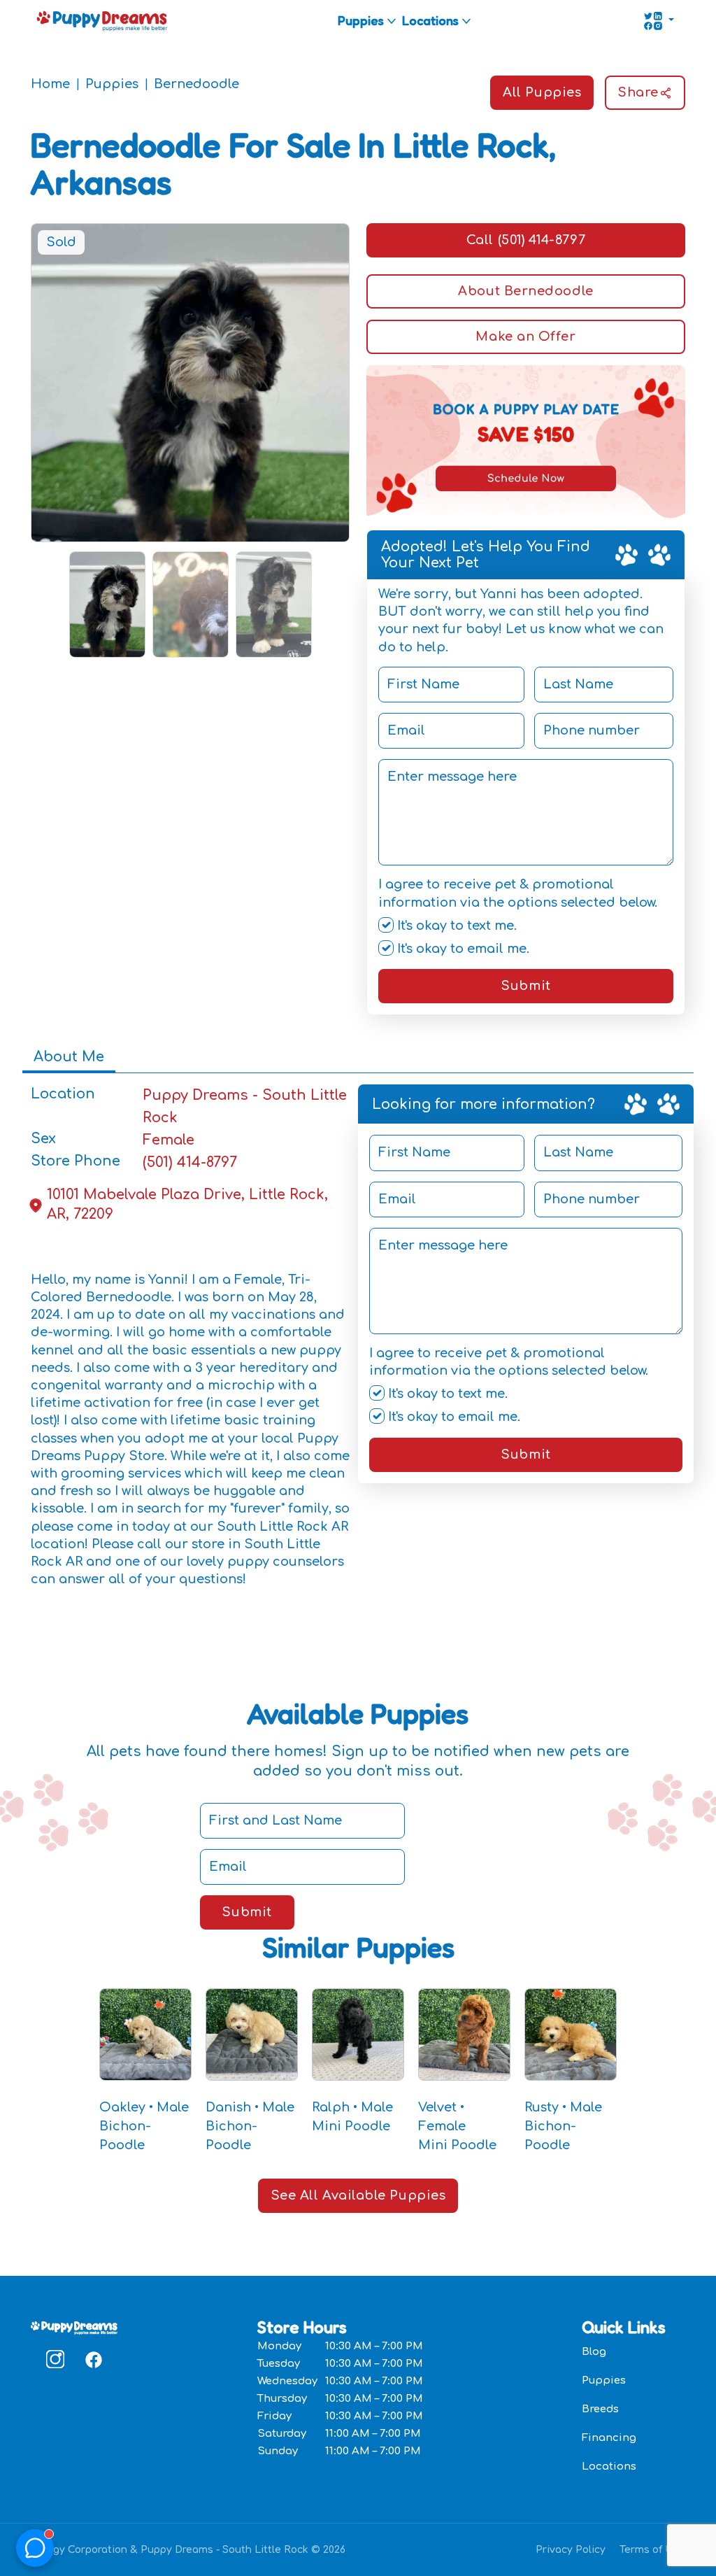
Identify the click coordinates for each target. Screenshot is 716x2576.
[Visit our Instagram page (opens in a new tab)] (55, 2359)
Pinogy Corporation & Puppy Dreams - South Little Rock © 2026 (188, 2550)
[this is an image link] (74, 2326)
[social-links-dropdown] (659, 21)
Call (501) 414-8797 (526, 240)
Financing (609, 2438)
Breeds (600, 2409)
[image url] (102, 20)
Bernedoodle (196, 84)
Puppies (361, 20)
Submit (525, 986)
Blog (594, 2352)
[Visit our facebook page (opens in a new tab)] (93, 2359)
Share (638, 92)
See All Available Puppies (358, 2195)
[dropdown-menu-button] (392, 21)
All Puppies (542, 92)
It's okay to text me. (455, 926)
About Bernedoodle (525, 291)
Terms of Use (652, 2550)
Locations (430, 20)
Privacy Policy (571, 2550)
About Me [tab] (69, 1057)
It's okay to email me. (461, 949)
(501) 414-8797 (190, 1162)
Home (50, 84)
